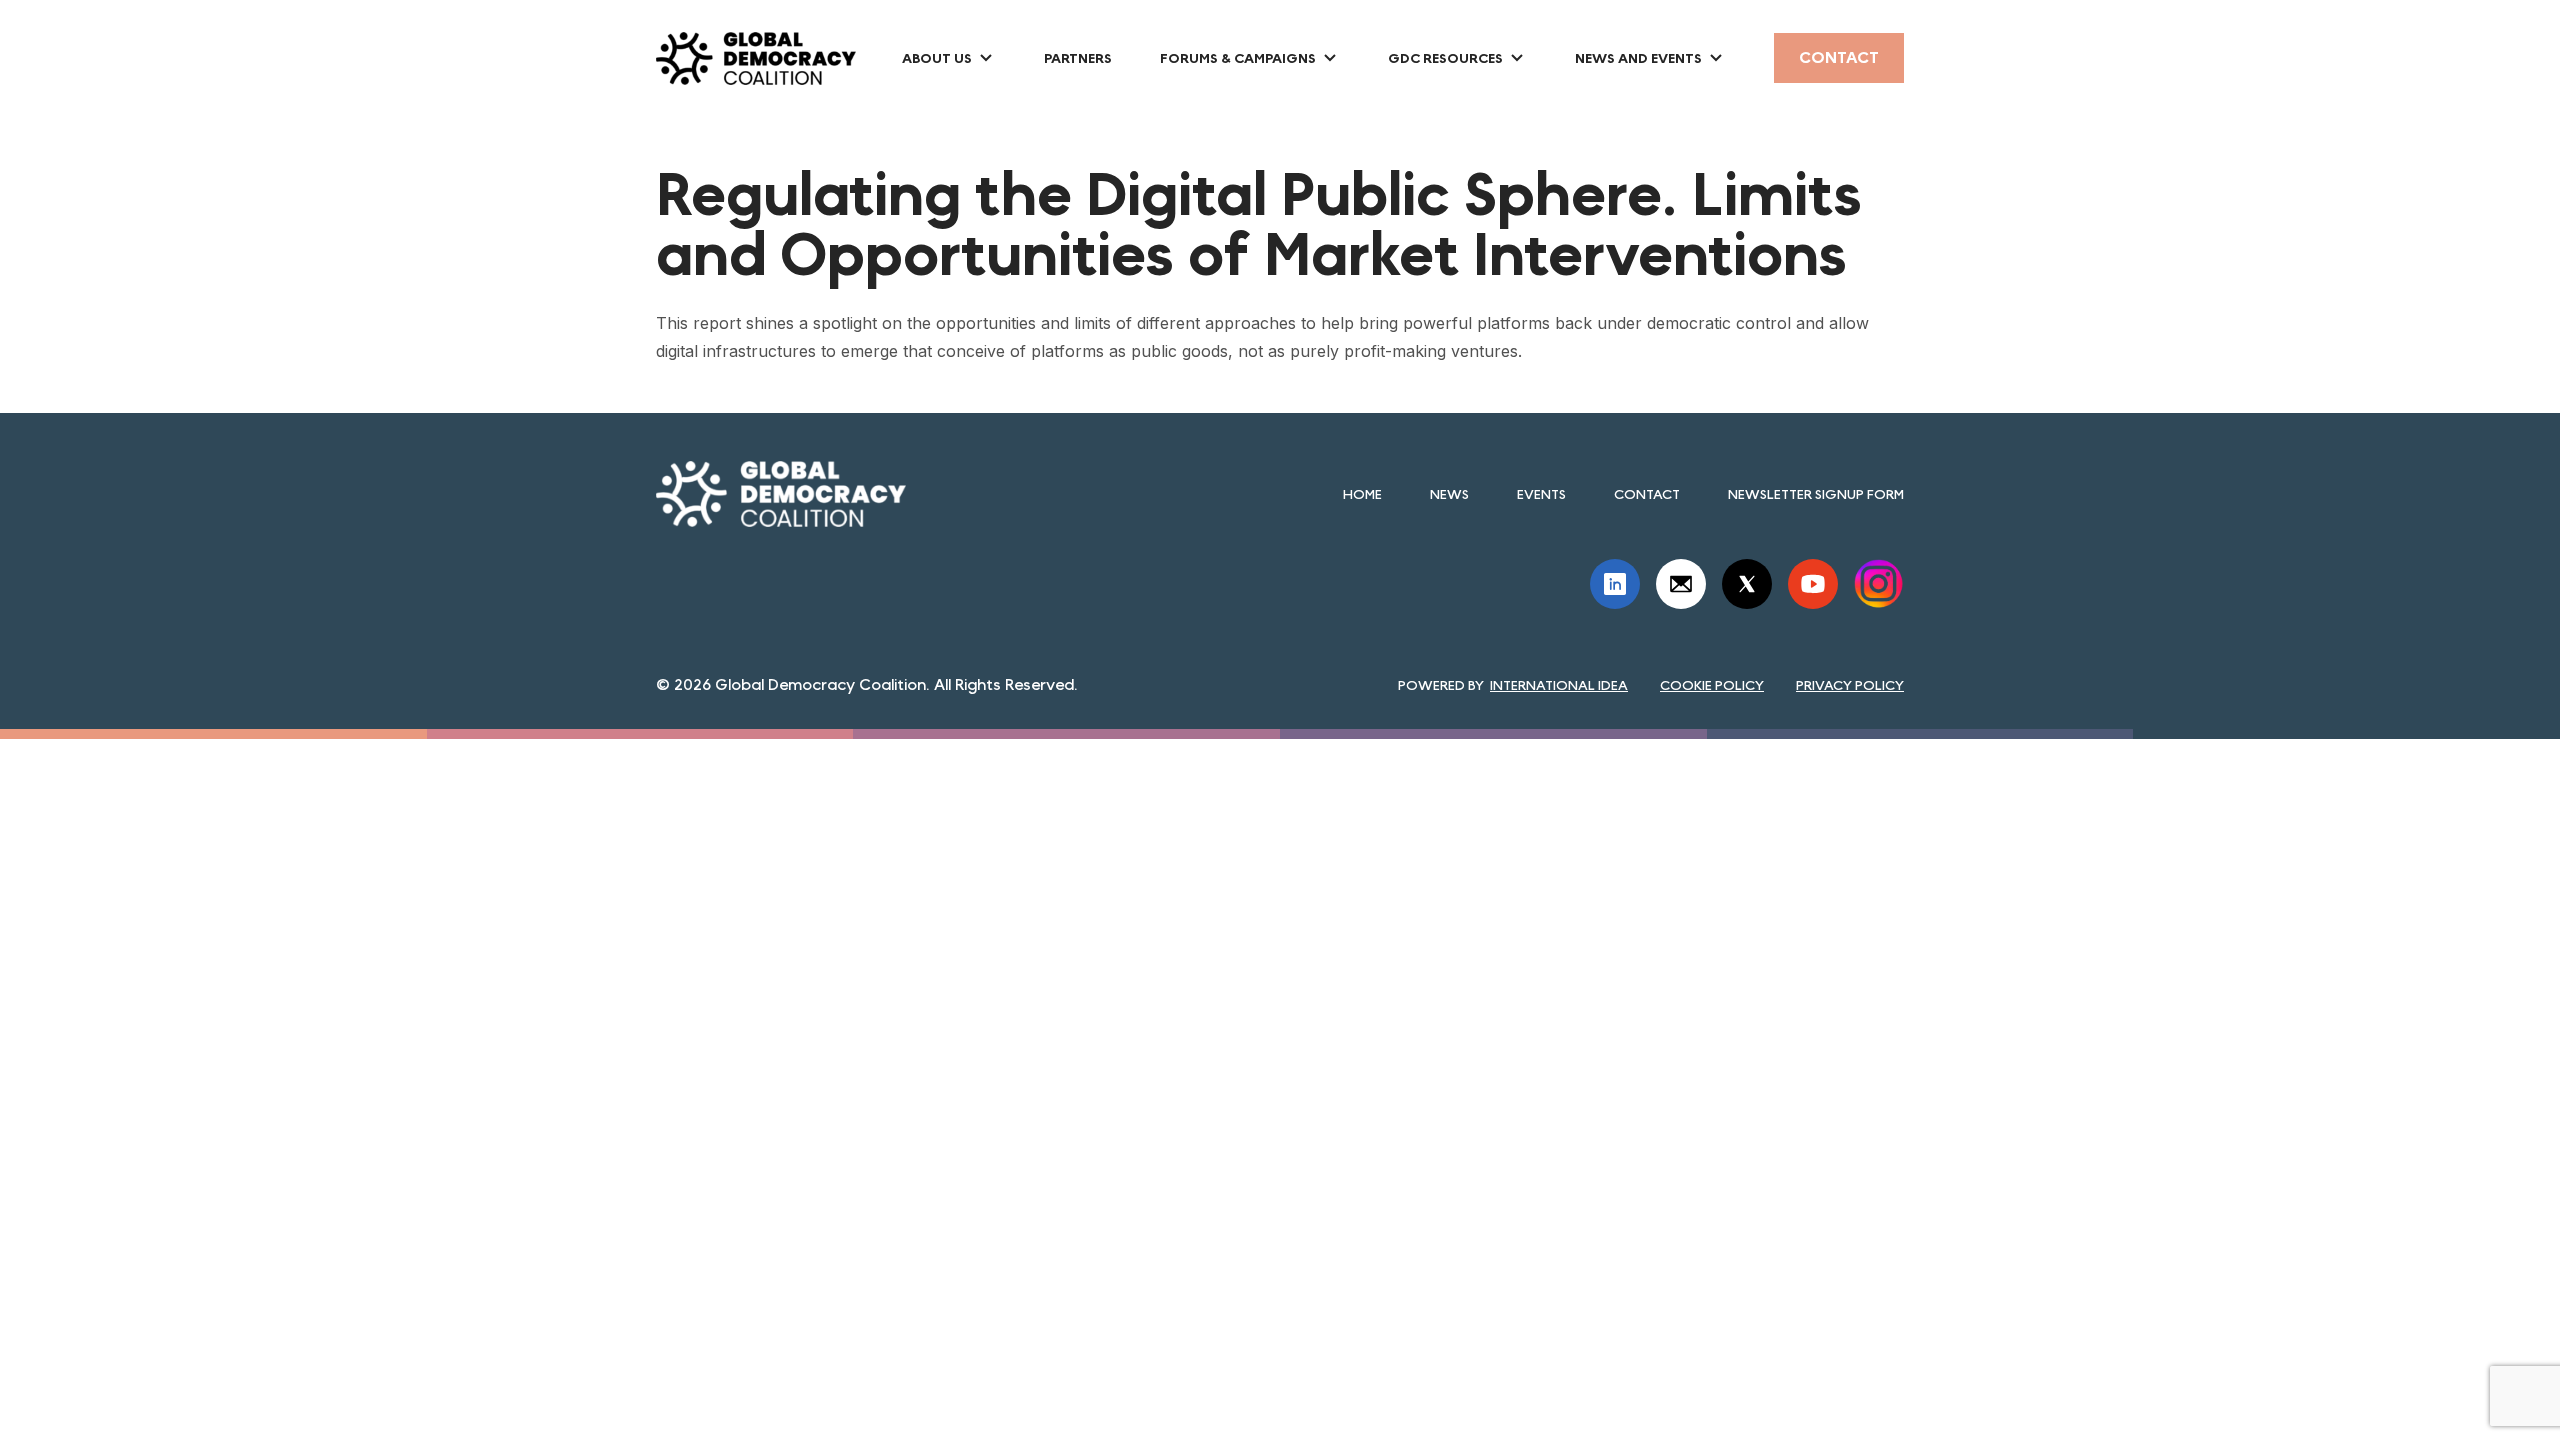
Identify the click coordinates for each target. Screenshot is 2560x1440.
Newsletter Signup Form (1816, 494)
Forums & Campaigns (1238, 58)
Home (1362, 494)
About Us (937, 58)
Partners (1078, 58)
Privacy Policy (1850, 685)
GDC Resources (1445, 58)
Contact (1839, 57)
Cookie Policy (1712, 685)
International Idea (1559, 685)
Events (1541, 494)
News (1449, 494)
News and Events (1638, 58)
